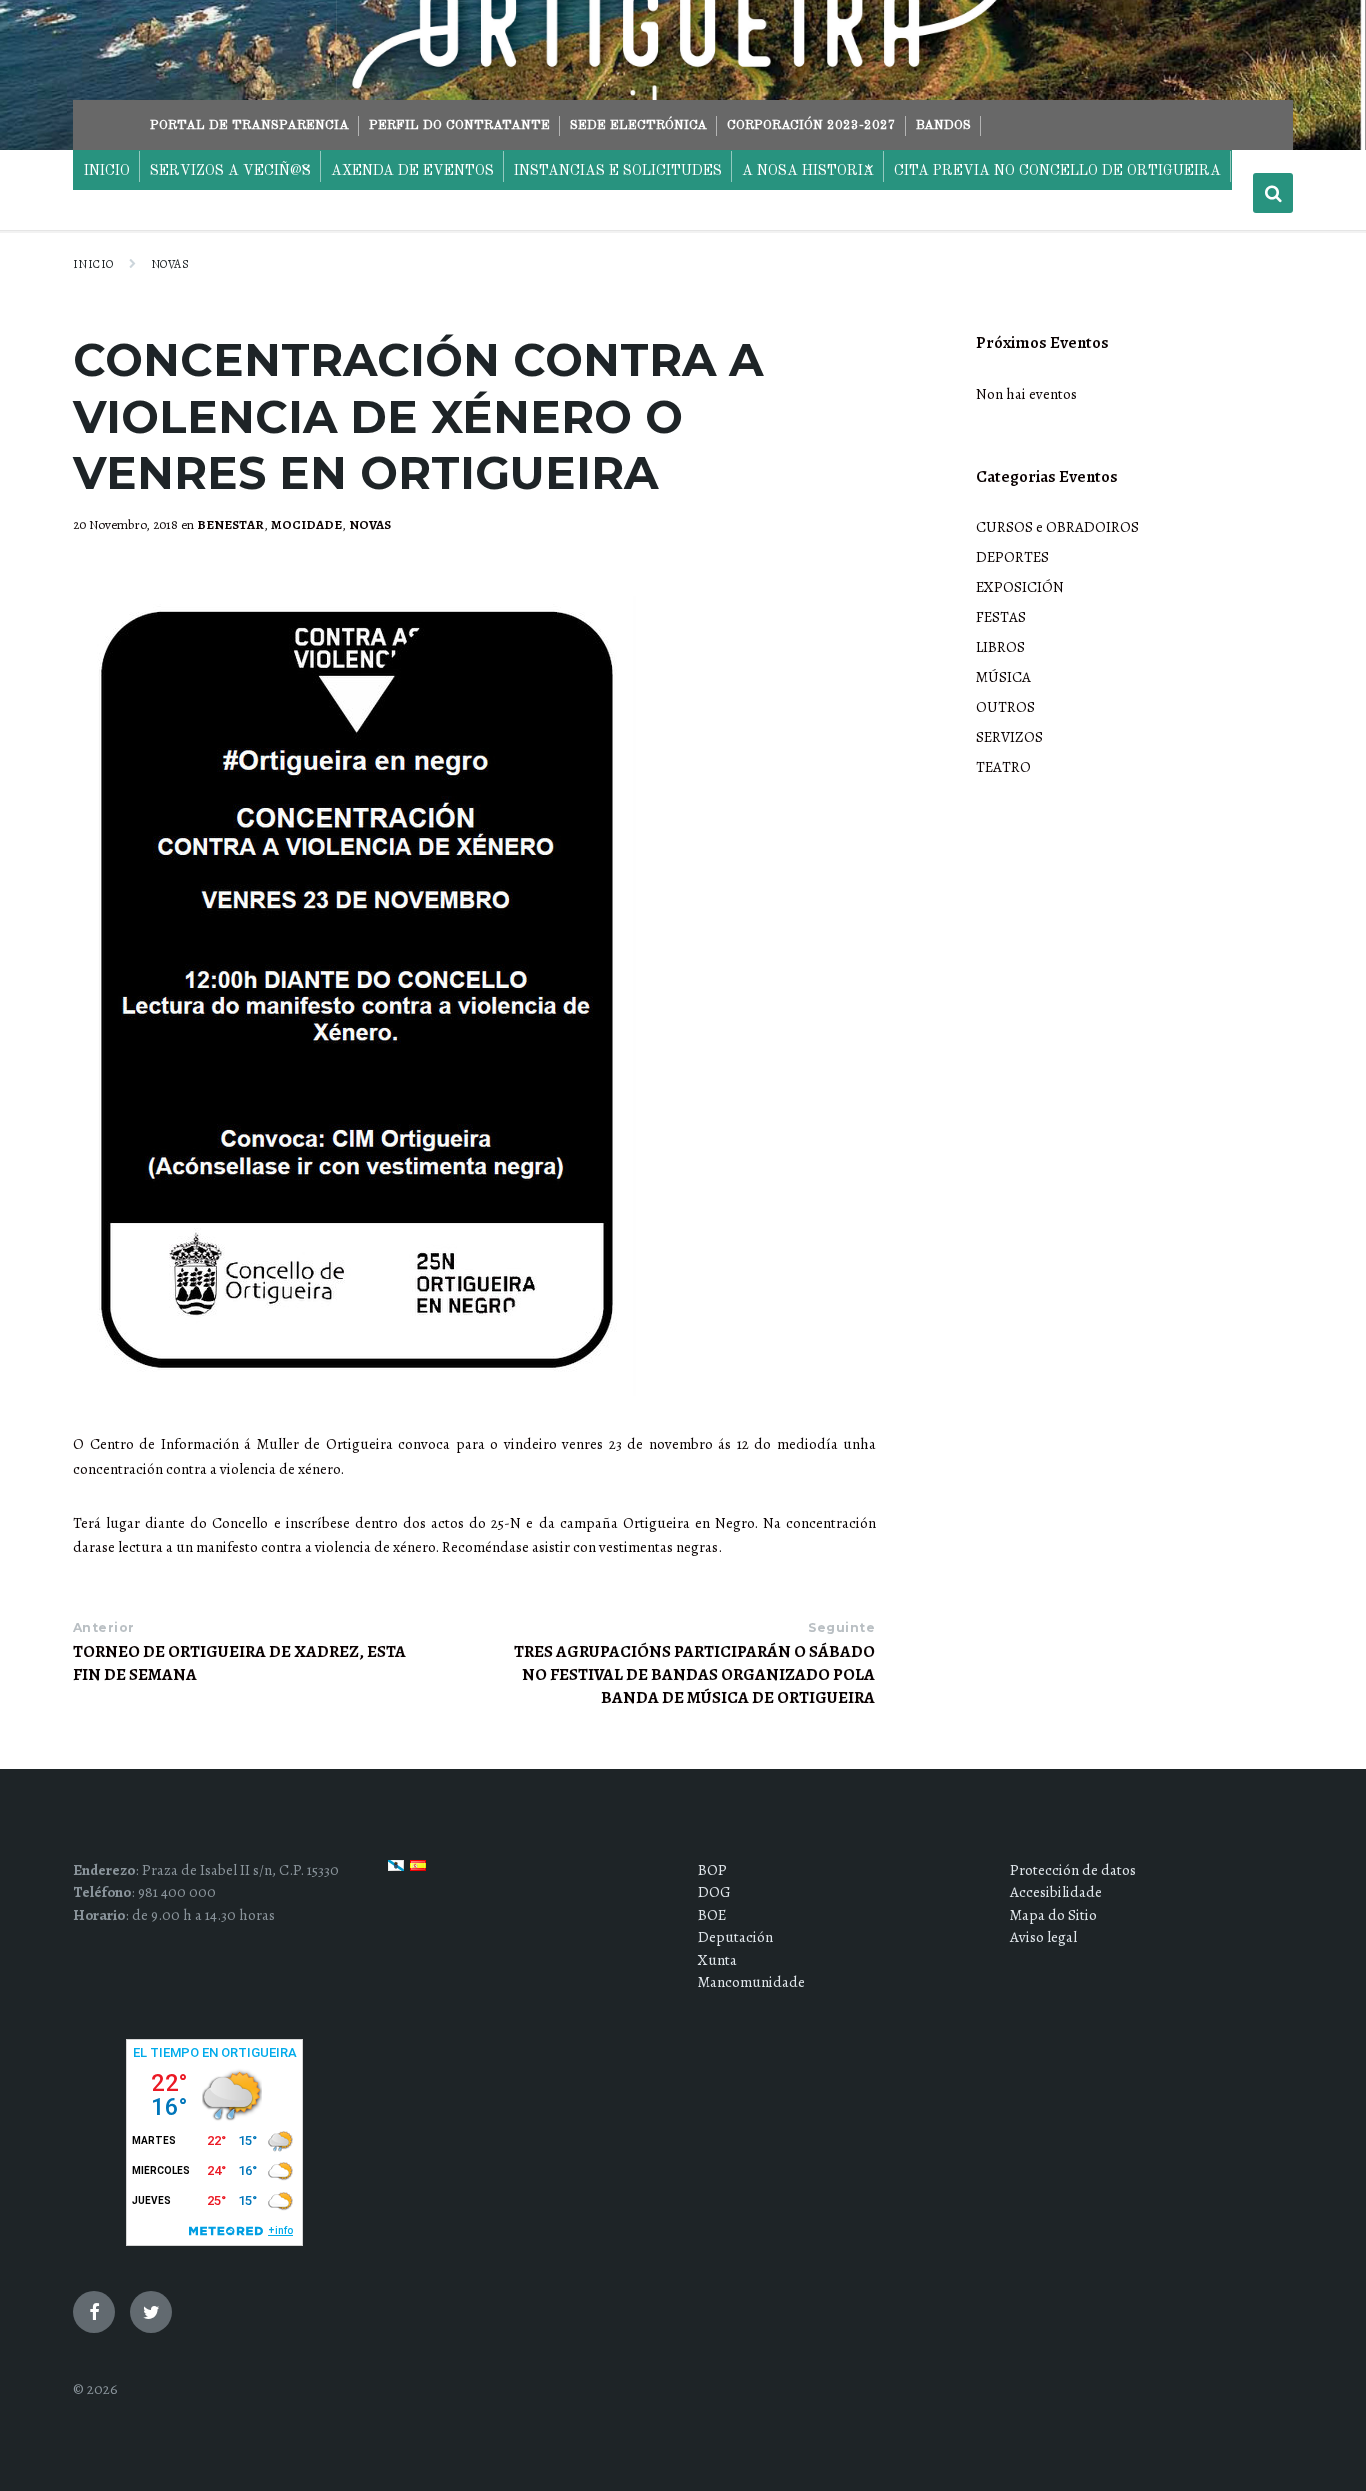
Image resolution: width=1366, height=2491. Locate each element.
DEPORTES (1012, 557)
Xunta (717, 1960)
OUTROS (1005, 707)
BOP (712, 1870)
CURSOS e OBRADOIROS (1057, 527)
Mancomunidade (751, 1982)
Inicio (93, 264)
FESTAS (1001, 617)
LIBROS (1000, 647)
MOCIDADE (306, 525)
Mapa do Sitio (1053, 1915)
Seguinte (841, 1627)
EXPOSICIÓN (1020, 587)
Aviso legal (1043, 1937)
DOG (714, 1892)
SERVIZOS (1009, 737)
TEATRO (1003, 767)
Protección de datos (1073, 1870)
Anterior (104, 1627)
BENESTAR (230, 525)
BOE (712, 1915)
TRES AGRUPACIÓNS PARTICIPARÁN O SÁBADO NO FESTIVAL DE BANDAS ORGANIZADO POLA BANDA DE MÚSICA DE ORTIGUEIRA (694, 1674)
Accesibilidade (1056, 1892)
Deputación (735, 1937)
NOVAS (170, 264)
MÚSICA (1003, 677)
